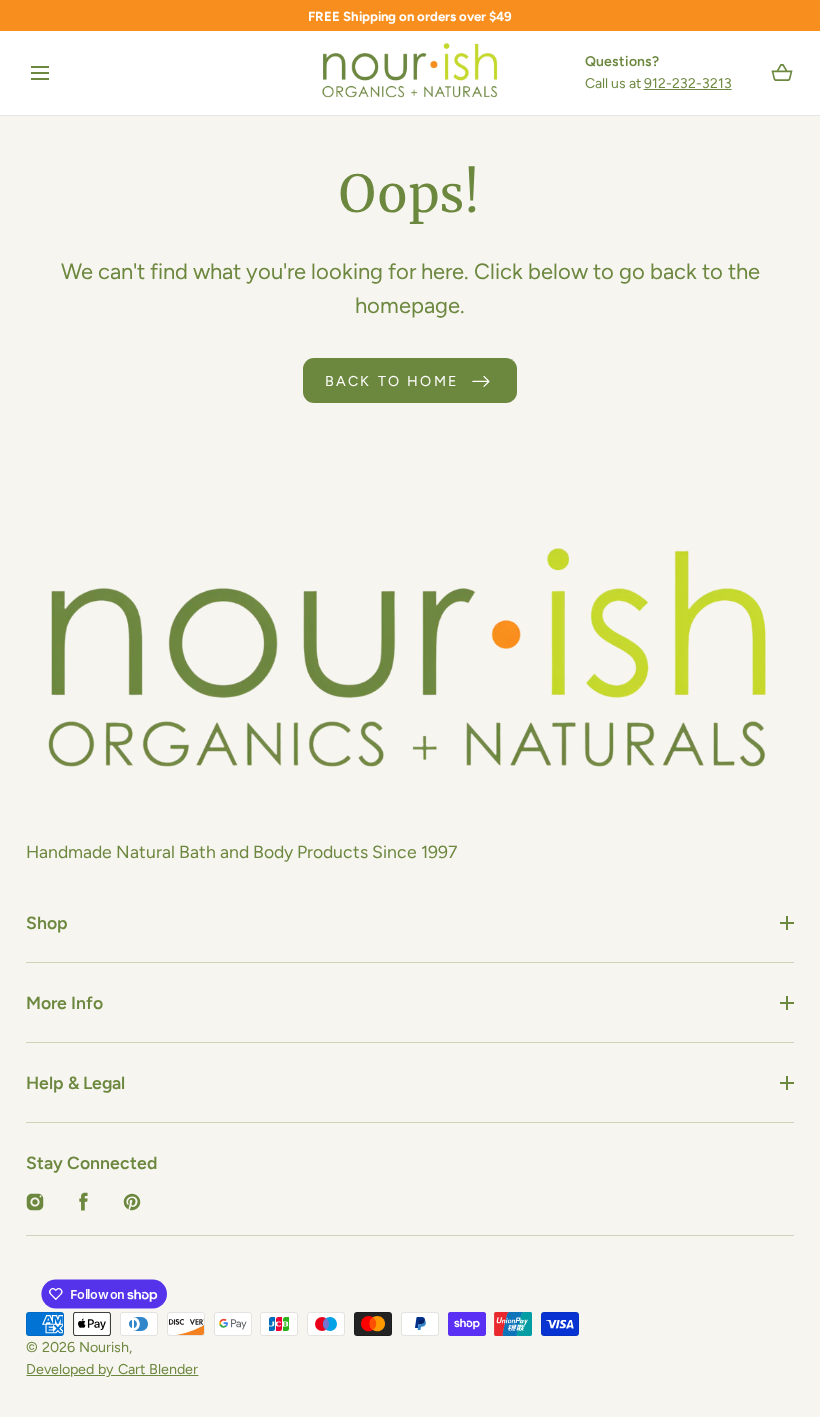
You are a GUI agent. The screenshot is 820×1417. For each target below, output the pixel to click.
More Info (64, 1002)
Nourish (104, 1347)
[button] (40, 73)
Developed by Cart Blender (112, 1369)
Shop (47, 922)
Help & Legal (75, 1082)
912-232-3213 (688, 83)
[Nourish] (410, 72)
